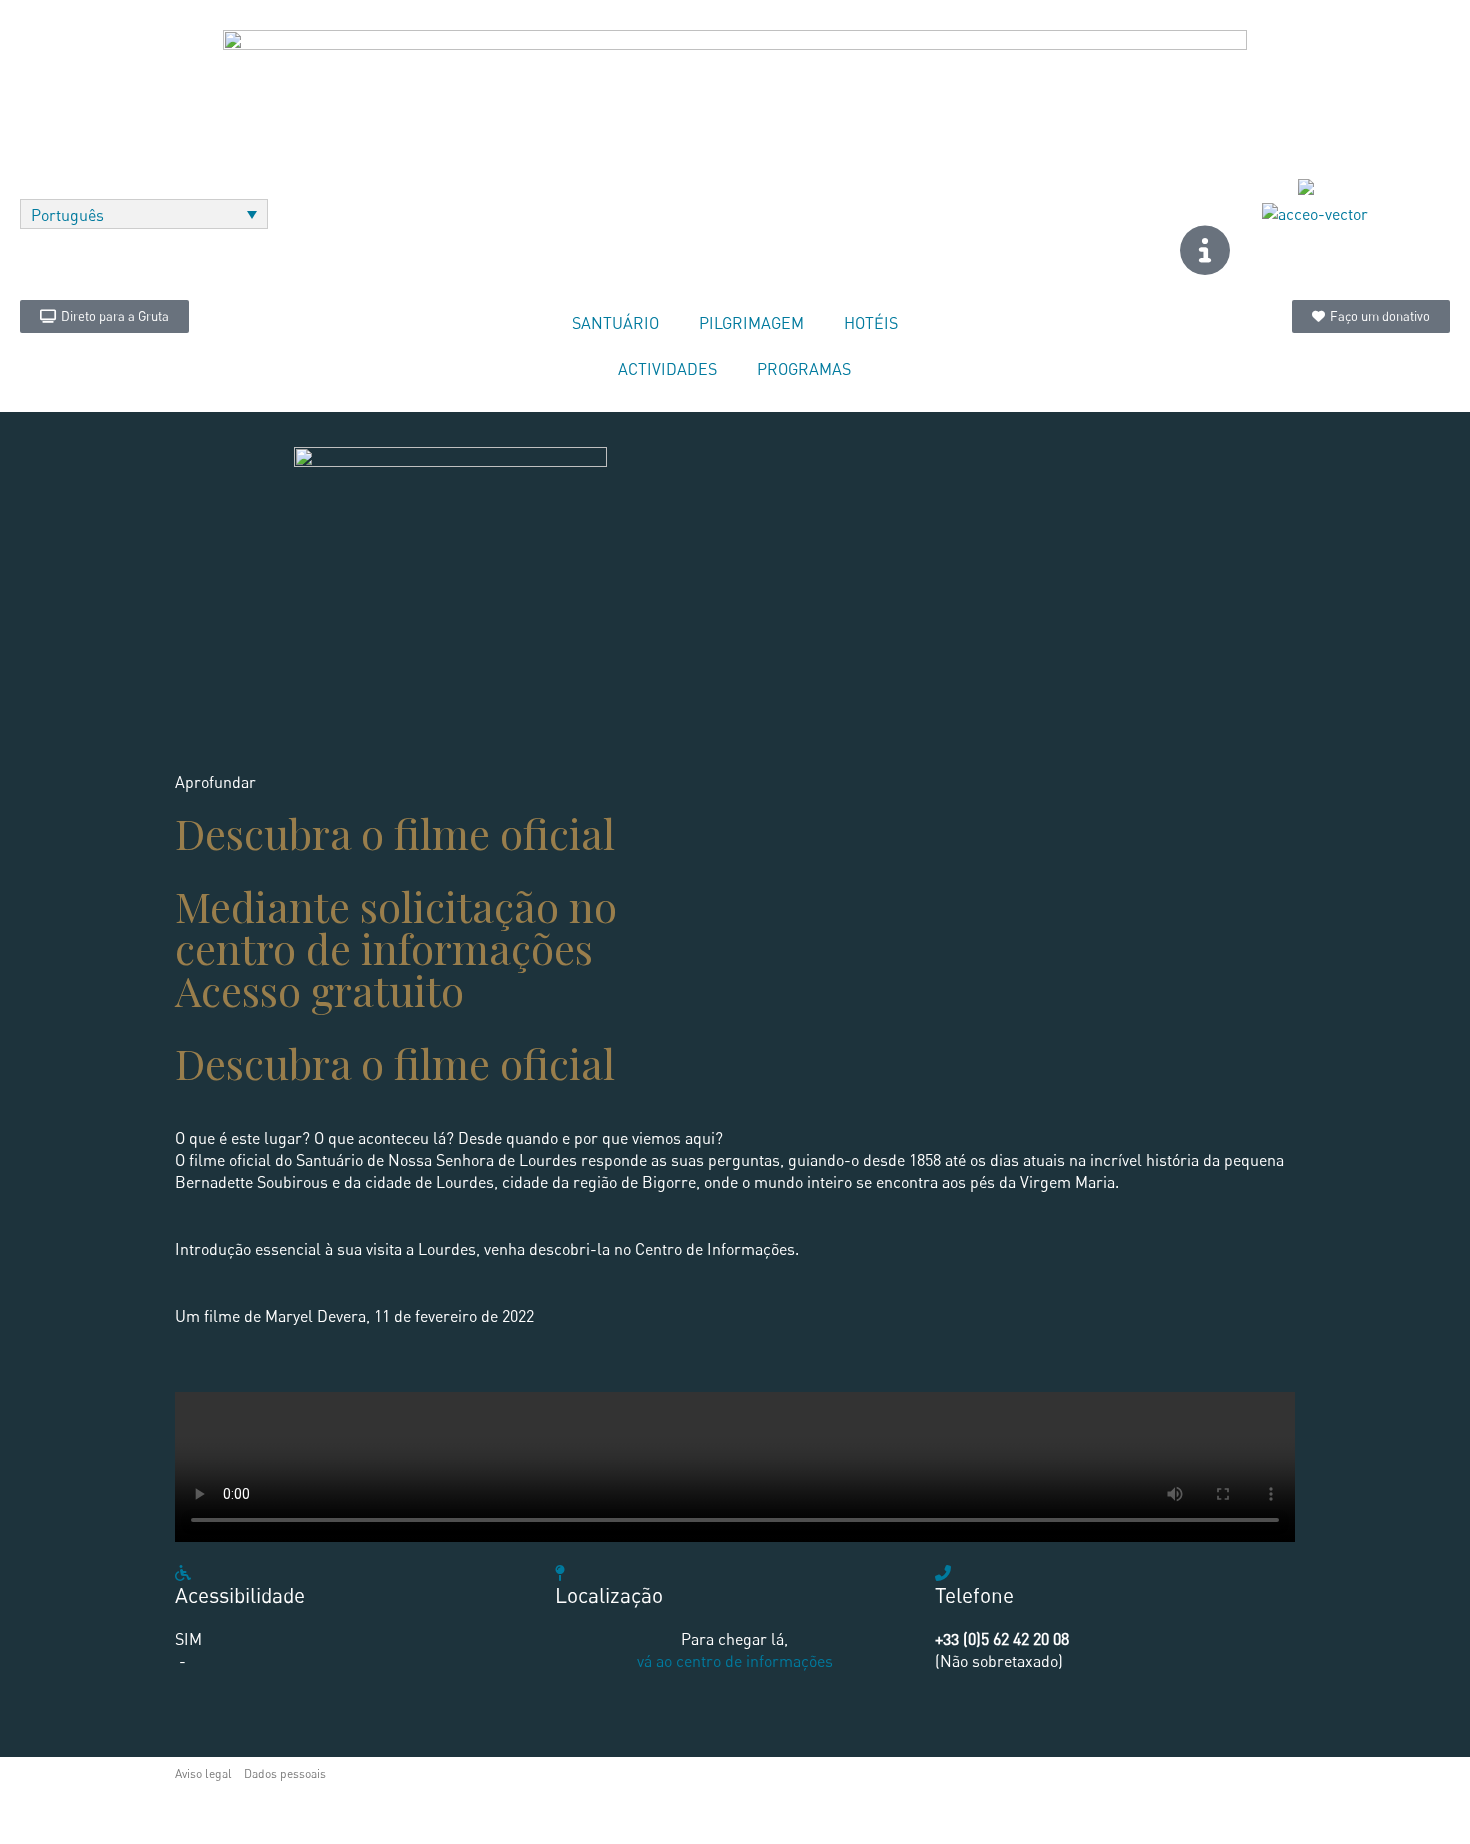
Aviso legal (203, 1773)
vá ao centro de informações (735, 1661)
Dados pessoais (285, 1773)
